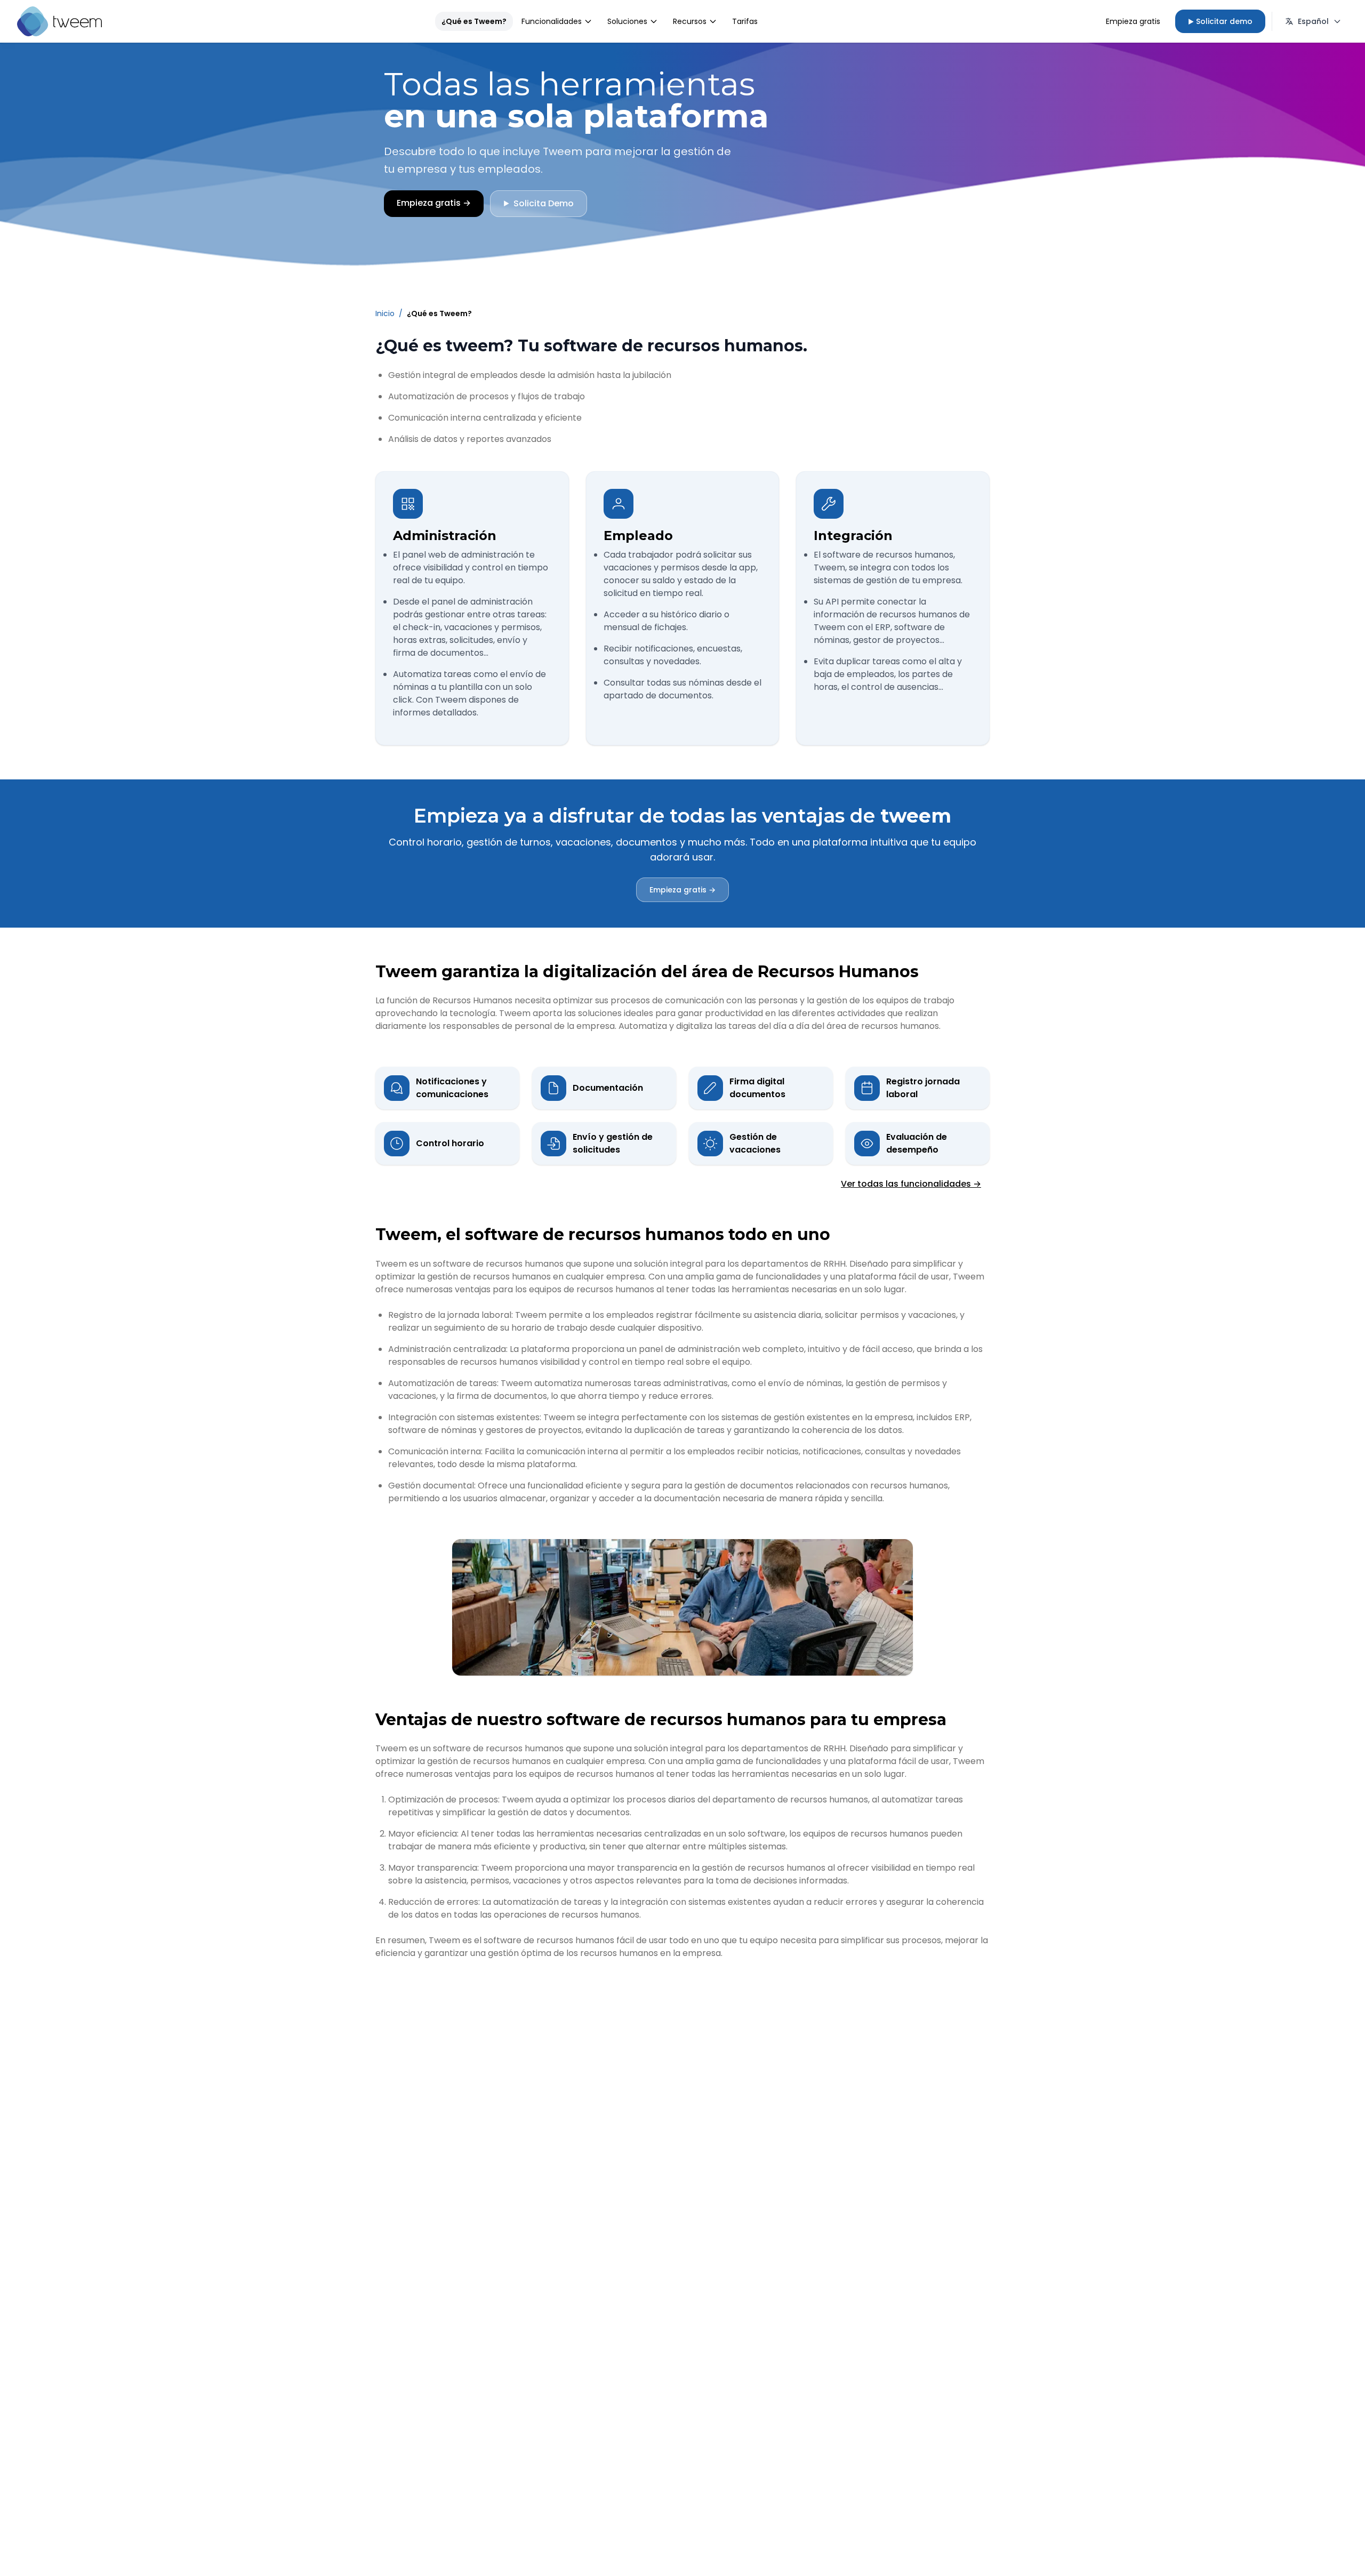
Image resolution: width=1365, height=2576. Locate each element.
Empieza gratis (1133, 21)
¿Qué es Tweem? (474, 21)
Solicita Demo (539, 203)
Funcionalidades (552, 21)
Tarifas (745, 21)
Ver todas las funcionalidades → (911, 1184)
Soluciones (627, 21)
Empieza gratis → (682, 890)
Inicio (385, 313)
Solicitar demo (1220, 21)
